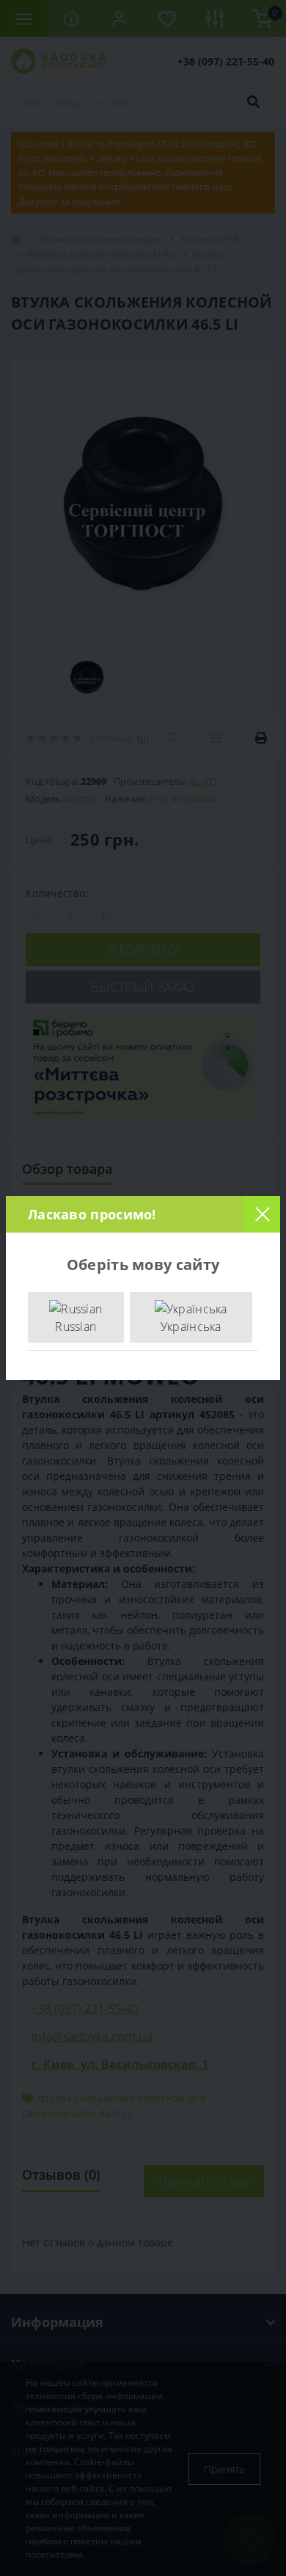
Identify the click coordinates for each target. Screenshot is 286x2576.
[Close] (262, 1214)
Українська (191, 1327)
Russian (76, 1327)
